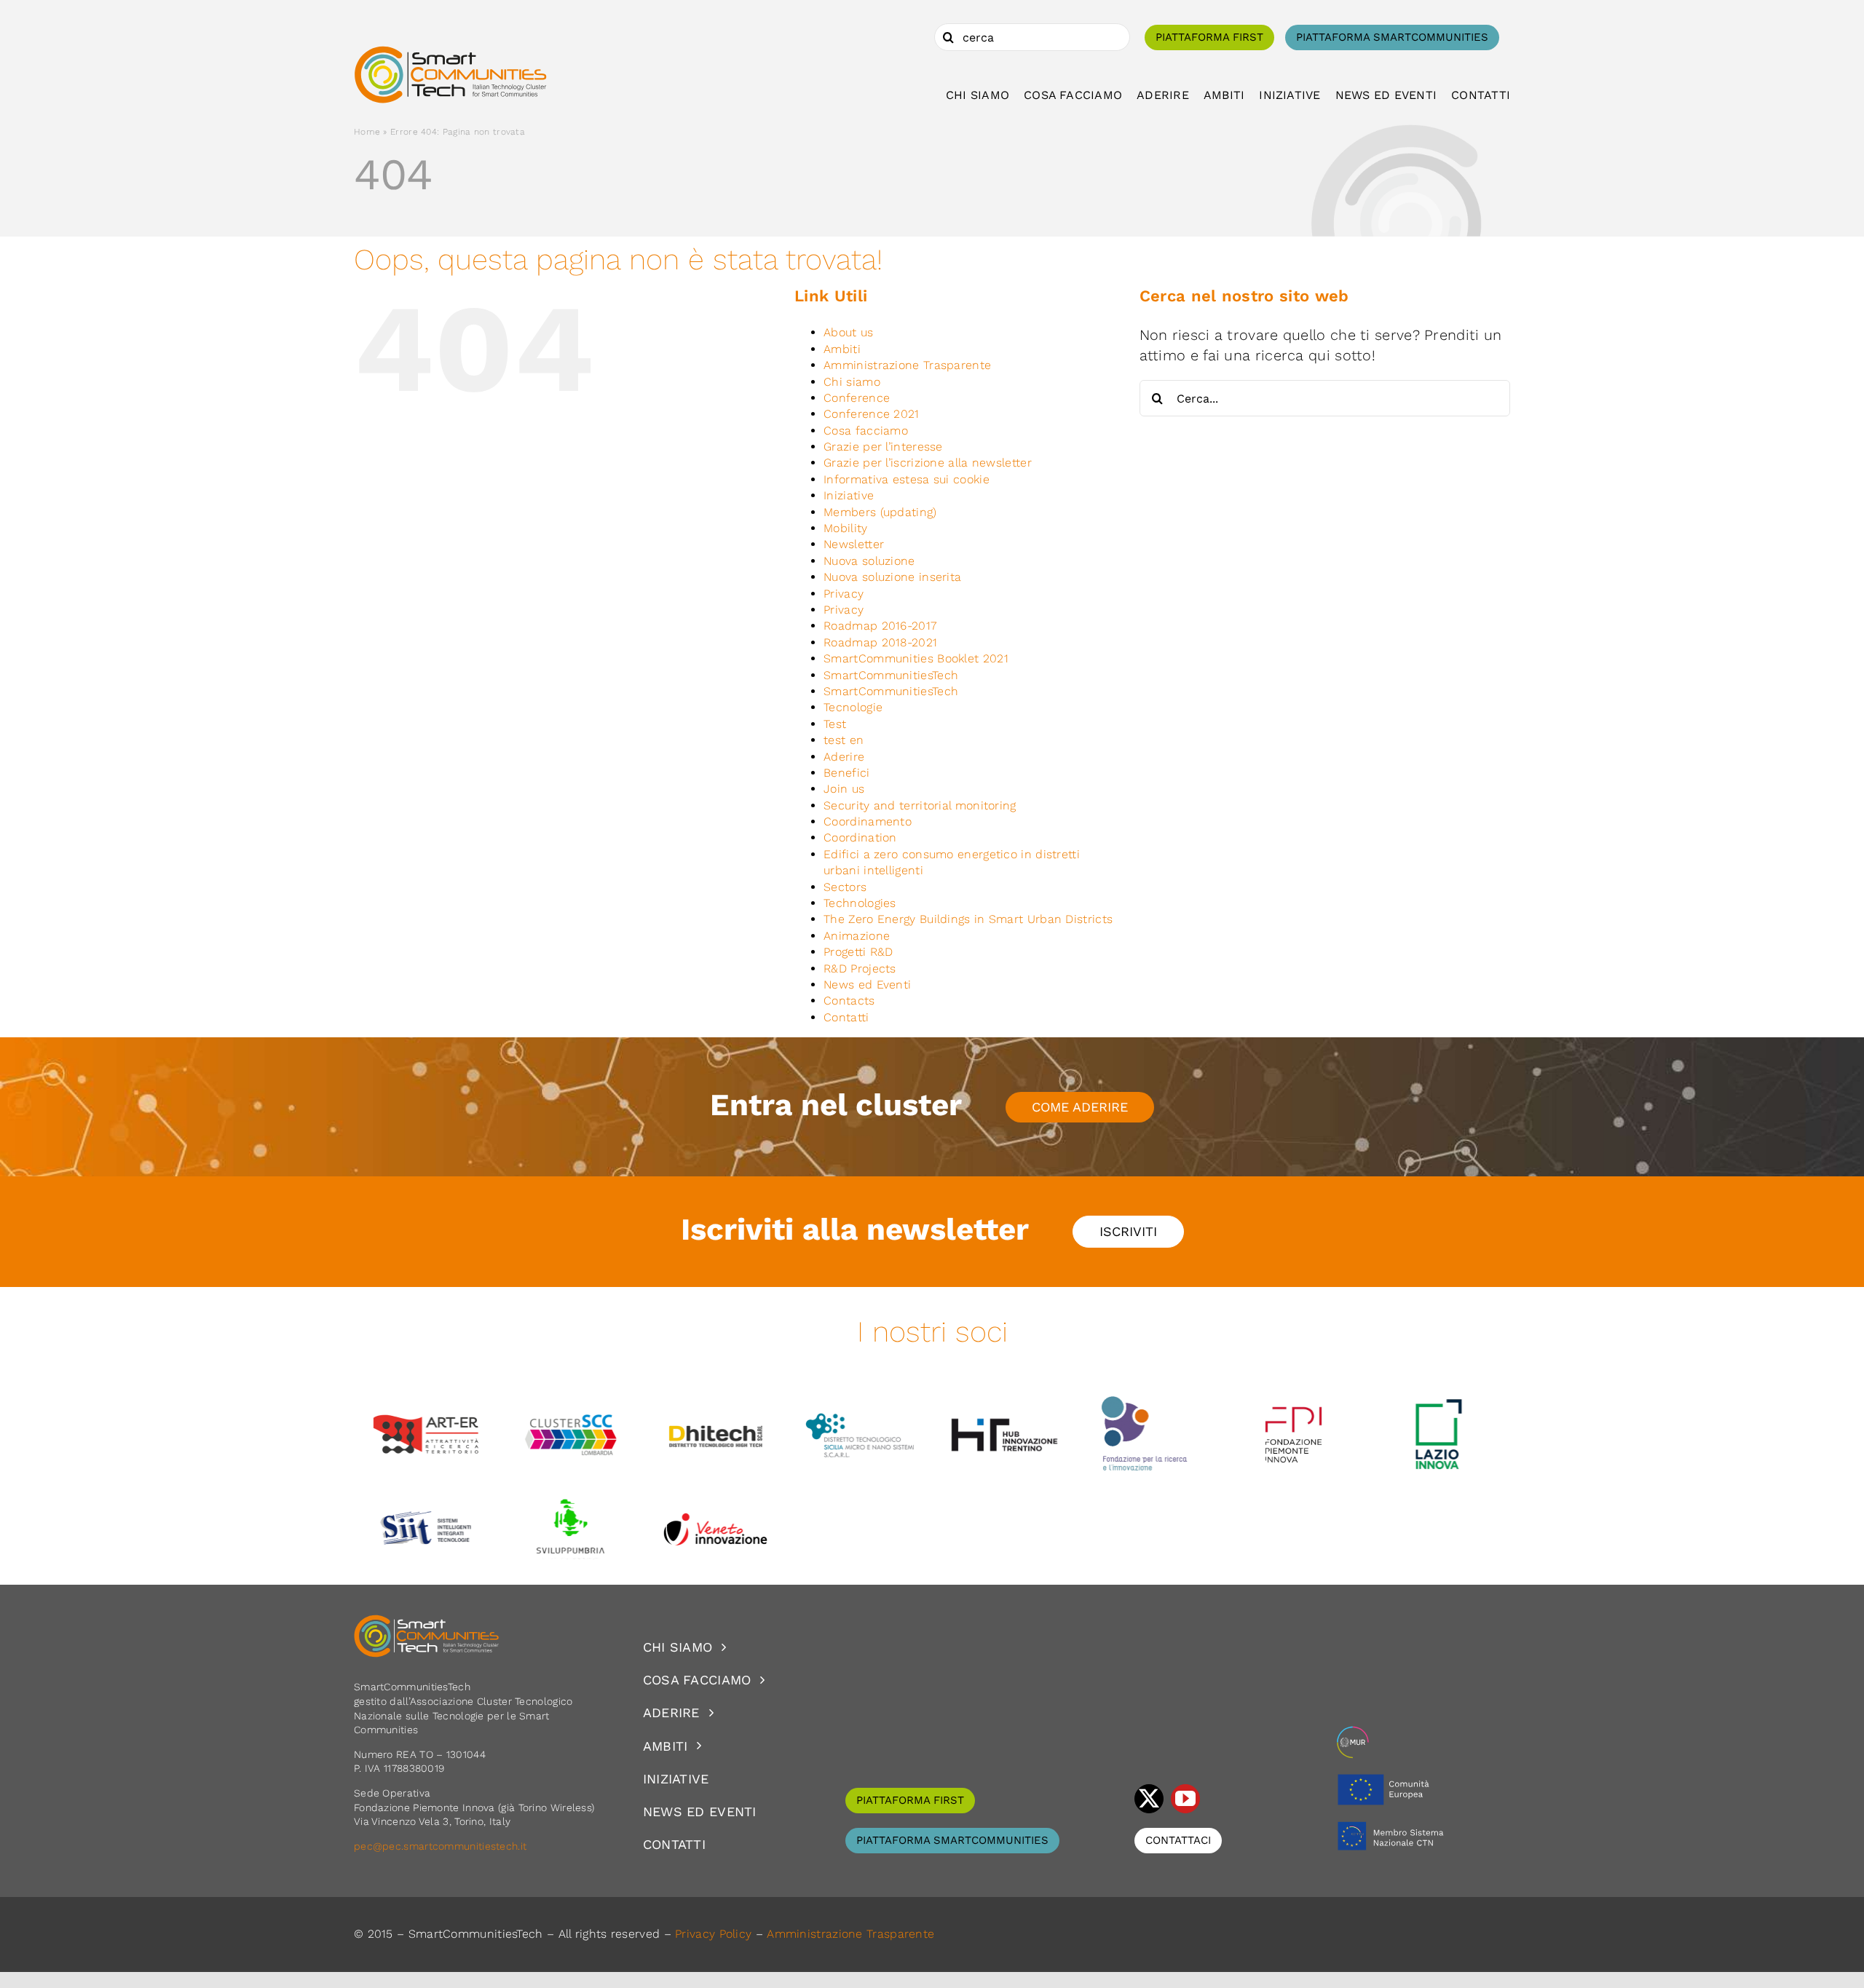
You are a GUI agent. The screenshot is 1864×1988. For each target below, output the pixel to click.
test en (844, 740)
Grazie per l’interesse (883, 447)
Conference (857, 398)
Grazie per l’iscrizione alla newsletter (928, 463)
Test (835, 724)
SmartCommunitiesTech (891, 675)
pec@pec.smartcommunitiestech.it (442, 1846)
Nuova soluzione (869, 561)
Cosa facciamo (866, 431)
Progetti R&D (858, 952)
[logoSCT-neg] (427, 1621)
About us (848, 332)
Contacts (849, 1001)
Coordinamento (868, 821)
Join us (844, 789)
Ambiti (842, 349)
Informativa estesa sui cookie (907, 479)
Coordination (860, 837)
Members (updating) (880, 512)
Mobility (845, 528)
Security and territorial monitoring (920, 805)
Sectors (845, 887)
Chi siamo (852, 382)
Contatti (846, 1017)
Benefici (846, 773)
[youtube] (1185, 1799)
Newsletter (854, 544)
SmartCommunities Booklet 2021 (916, 658)
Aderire (844, 757)
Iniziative (849, 495)
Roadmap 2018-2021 (880, 642)
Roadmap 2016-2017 (880, 626)
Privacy (844, 594)
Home (367, 132)
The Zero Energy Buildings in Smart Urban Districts (968, 919)
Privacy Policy (713, 1934)
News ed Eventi (867, 985)
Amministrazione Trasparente (907, 365)
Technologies (860, 903)
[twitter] (1149, 1799)
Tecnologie (853, 707)
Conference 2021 (872, 414)
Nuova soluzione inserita (892, 577)
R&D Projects (860, 969)
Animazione (857, 936)
